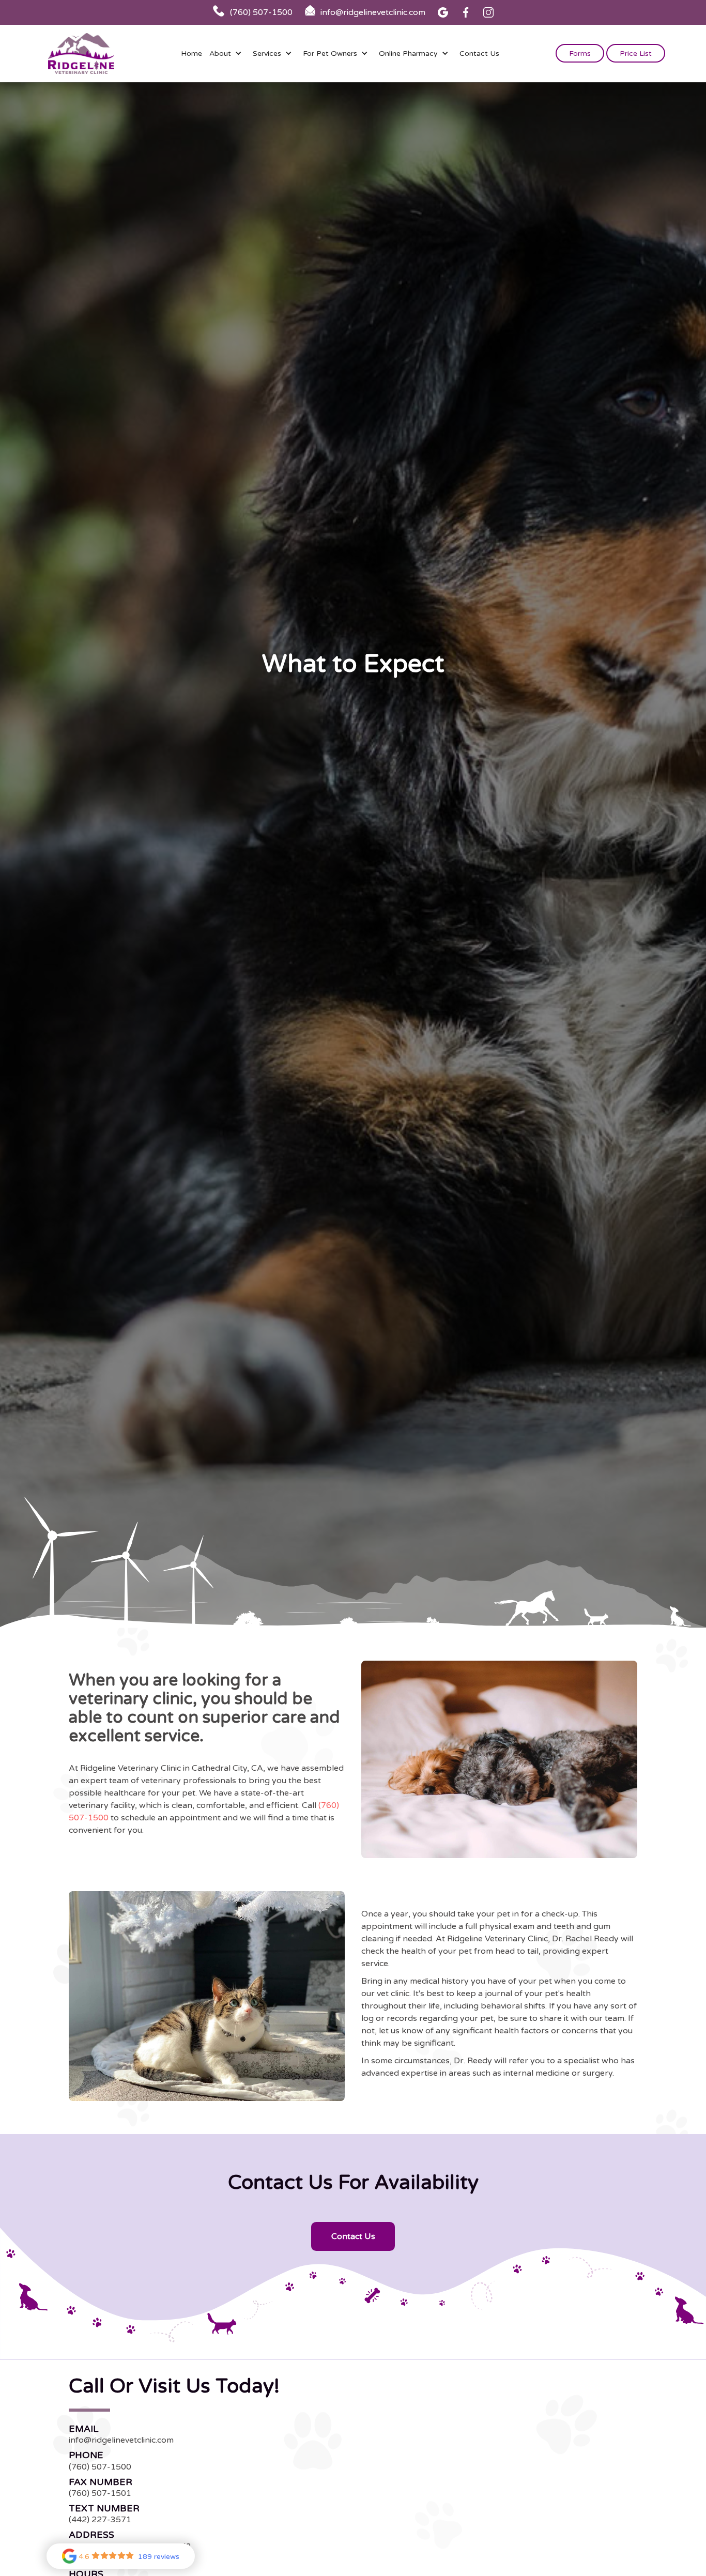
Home (191, 53)
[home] (81, 53)
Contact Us (479, 53)
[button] (227, 53)
